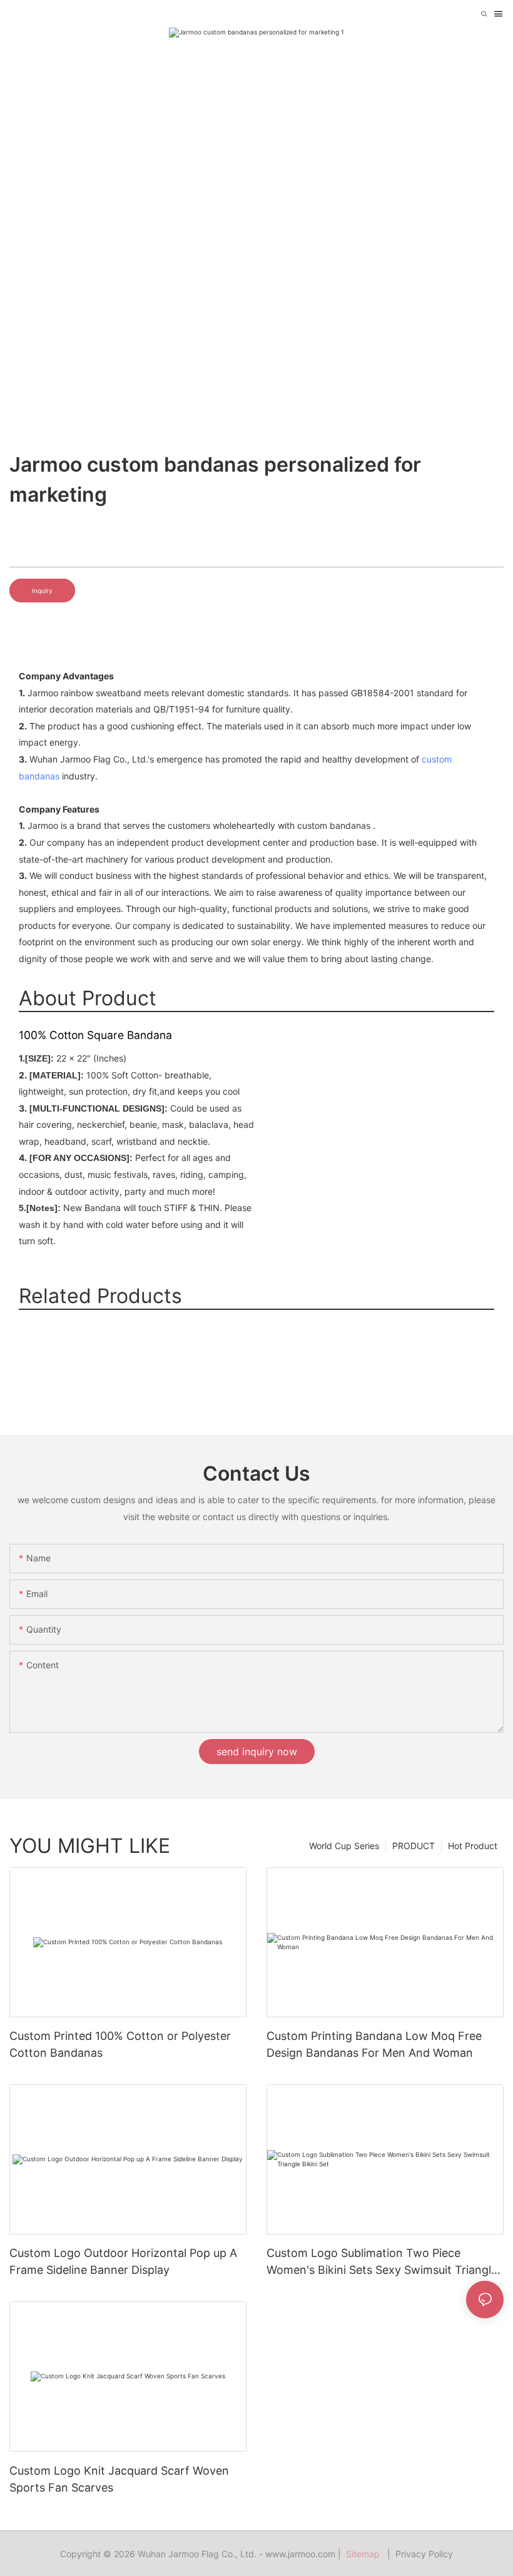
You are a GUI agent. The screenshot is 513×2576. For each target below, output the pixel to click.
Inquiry (42, 591)
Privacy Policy (424, 2554)
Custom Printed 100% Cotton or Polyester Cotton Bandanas (120, 2044)
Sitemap (365, 2554)
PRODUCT (414, 1846)
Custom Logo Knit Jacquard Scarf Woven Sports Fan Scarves (119, 2479)
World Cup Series (344, 1846)
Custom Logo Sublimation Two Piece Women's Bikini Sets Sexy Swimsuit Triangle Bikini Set (382, 2262)
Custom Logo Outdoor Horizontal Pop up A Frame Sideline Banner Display (123, 2261)
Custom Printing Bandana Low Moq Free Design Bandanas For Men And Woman (374, 2044)
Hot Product (473, 1846)
